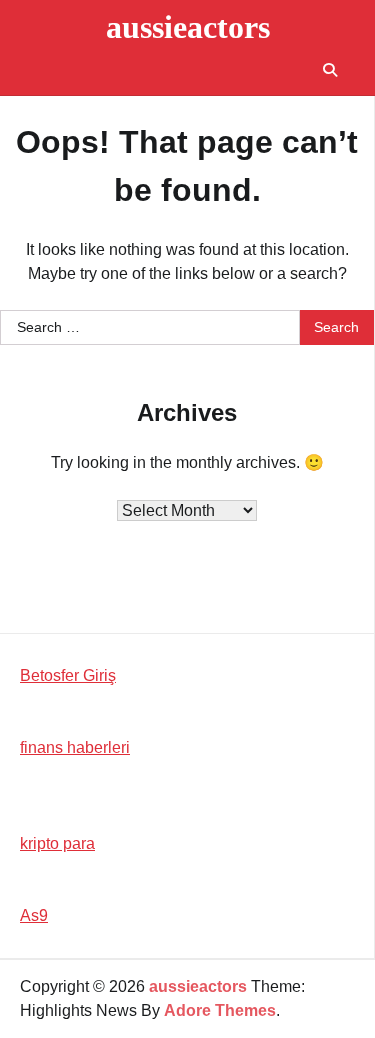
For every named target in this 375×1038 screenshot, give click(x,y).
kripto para (57, 843)
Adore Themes (220, 1010)
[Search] (330, 70)
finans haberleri (75, 747)
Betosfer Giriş (68, 675)
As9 (34, 915)
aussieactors (188, 27)
